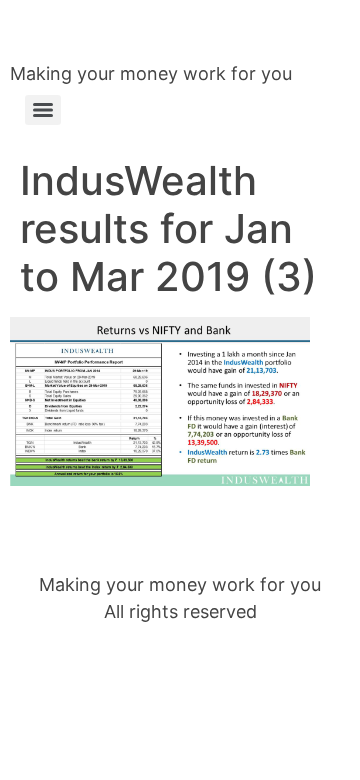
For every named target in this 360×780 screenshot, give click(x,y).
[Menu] (43, 110)
